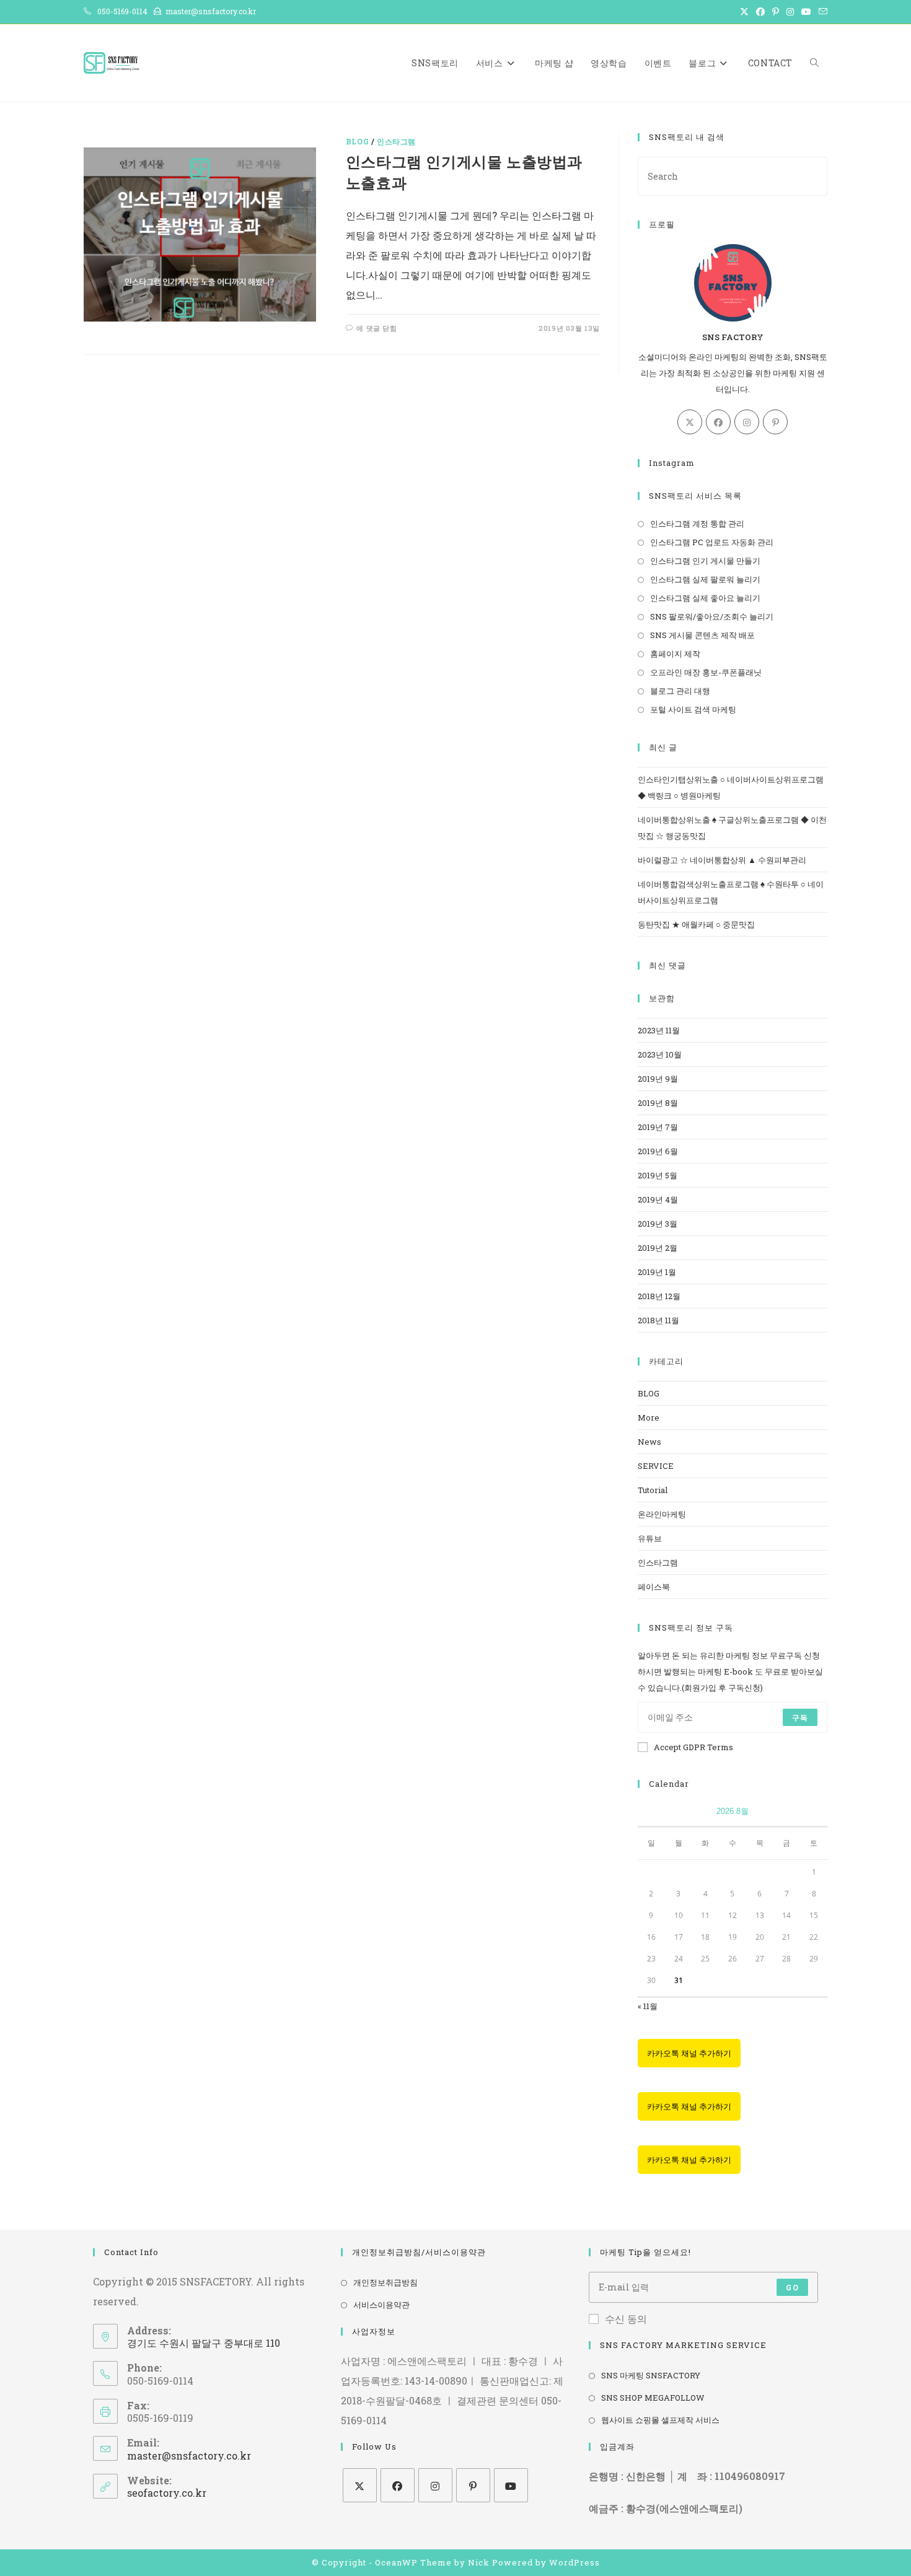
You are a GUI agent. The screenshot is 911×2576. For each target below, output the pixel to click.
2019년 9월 (658, 1079)
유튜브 (650, 1538)
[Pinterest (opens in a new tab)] (776, 12)
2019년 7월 (658, 1127)
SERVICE (656, 1466)
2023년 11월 (659, 1030)
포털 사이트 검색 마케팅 (693, 709)
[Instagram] (747, 422)
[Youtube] (511, 2485)
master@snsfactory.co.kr (189, 2456)
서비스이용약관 (381, 2305)
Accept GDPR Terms (693, 1747)
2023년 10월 (660, 1054)
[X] (690, 422)
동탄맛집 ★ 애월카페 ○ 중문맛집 (696, 924)
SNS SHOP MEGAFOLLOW (653, 2398)
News (649, 1442)
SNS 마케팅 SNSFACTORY (651, 2375)
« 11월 (648, 2006)
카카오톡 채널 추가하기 (689, 2053)
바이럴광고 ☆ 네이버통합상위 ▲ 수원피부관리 (722, 860)
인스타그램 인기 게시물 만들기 (705, 561)
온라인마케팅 (662, 1514)
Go (792, 2287)
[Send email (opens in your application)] (821, 12)
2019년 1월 (657, 1272)
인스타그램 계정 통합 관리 (697, 524)
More (649, 1417)
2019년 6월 (658, 1151)
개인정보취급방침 (385, 2282)
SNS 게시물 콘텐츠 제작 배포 (702, 635)
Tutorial (653, 1490)
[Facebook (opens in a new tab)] (760, 12)
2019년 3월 (658, 1224)
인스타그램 (396, 141)
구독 (800, 1717)
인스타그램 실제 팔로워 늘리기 (705, 579)
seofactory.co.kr (167, 2493)
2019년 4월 (658, 1199)
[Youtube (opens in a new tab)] (806, 12)
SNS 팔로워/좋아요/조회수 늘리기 (712, 616)
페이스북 (654, 1587)
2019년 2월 (658, 1248)
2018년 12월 (659, 1296)
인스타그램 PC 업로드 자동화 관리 (712, 542)
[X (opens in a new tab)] (744, 12)
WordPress (574, 2562)
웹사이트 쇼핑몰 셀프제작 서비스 (660, 2420)
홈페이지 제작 (675, 654)
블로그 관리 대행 (680, 691)
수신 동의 (626, 2319)
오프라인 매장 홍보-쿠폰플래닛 (706, 672)
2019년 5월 (658, 1175)
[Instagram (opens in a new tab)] (790, 12)
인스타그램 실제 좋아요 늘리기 (705, 598)
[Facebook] (718, 422)
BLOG (357, 141)
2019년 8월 (658, 1103)
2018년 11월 (658, 1320)
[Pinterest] (775, 422)
